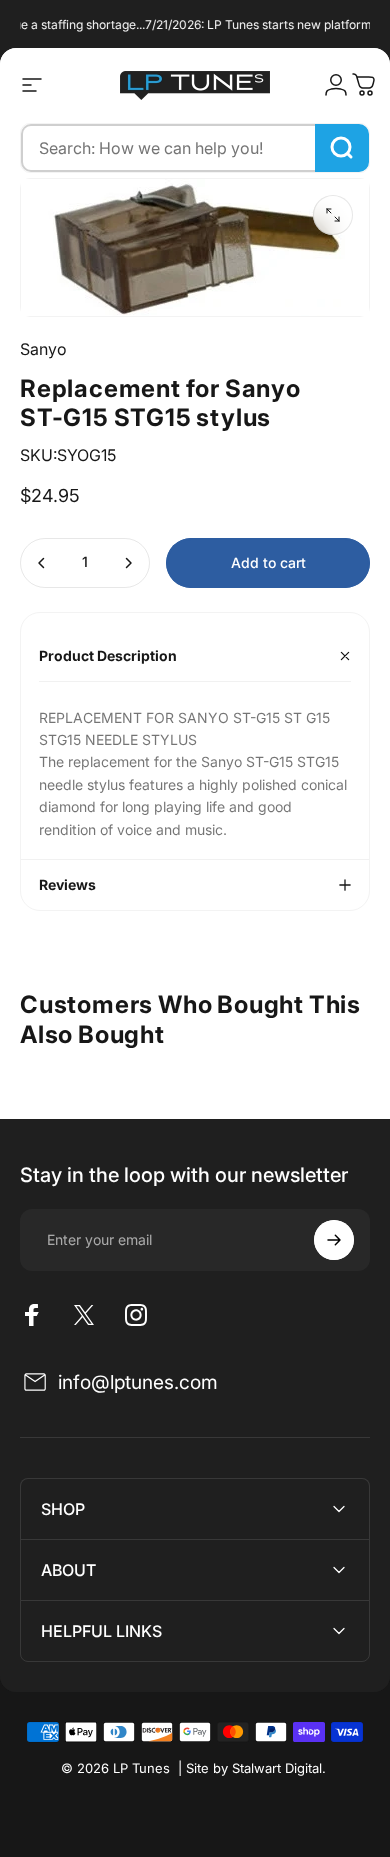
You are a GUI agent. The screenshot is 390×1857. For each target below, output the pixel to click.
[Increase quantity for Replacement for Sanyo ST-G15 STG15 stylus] (128, 563)
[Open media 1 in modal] (333, 215)
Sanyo (43, 349)
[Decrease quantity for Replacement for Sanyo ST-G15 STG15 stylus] (42, 563)
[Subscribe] (334, 1240)
